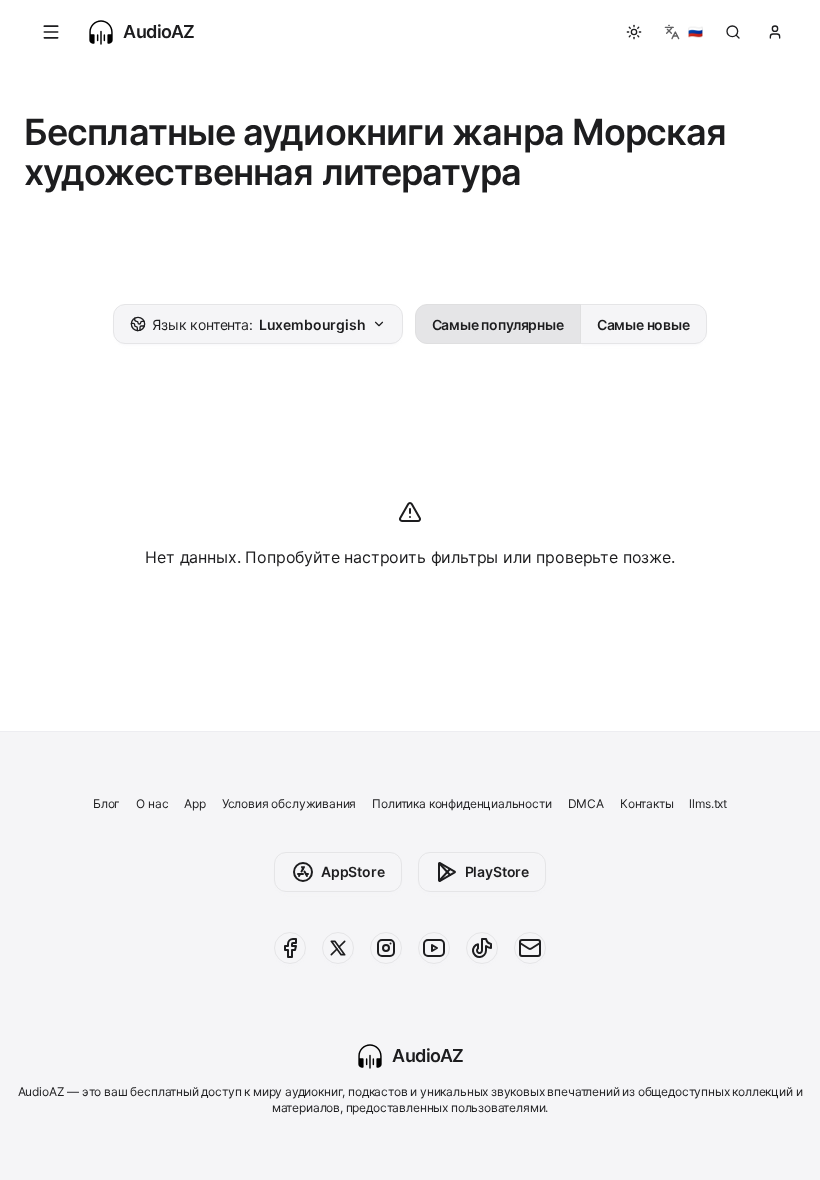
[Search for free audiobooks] (733, 32)
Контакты (647, 803)
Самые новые (643, 324)
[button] (51, 32)
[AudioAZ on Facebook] (290, 948)
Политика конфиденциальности (461, 803)
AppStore (353, 871)
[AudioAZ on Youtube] (434, 948)
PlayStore (497, 871)
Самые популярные (498, 324)
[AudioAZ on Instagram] (386, 948)
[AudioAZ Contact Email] (530, 948)
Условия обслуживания (289, 803)
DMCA (586, 803)
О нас (152, 803)
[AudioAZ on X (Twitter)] (338, 948)
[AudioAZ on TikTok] (482, 948)
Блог (106, 803)
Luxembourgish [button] (258, 324)
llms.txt (708, 803)
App (194, 803)
